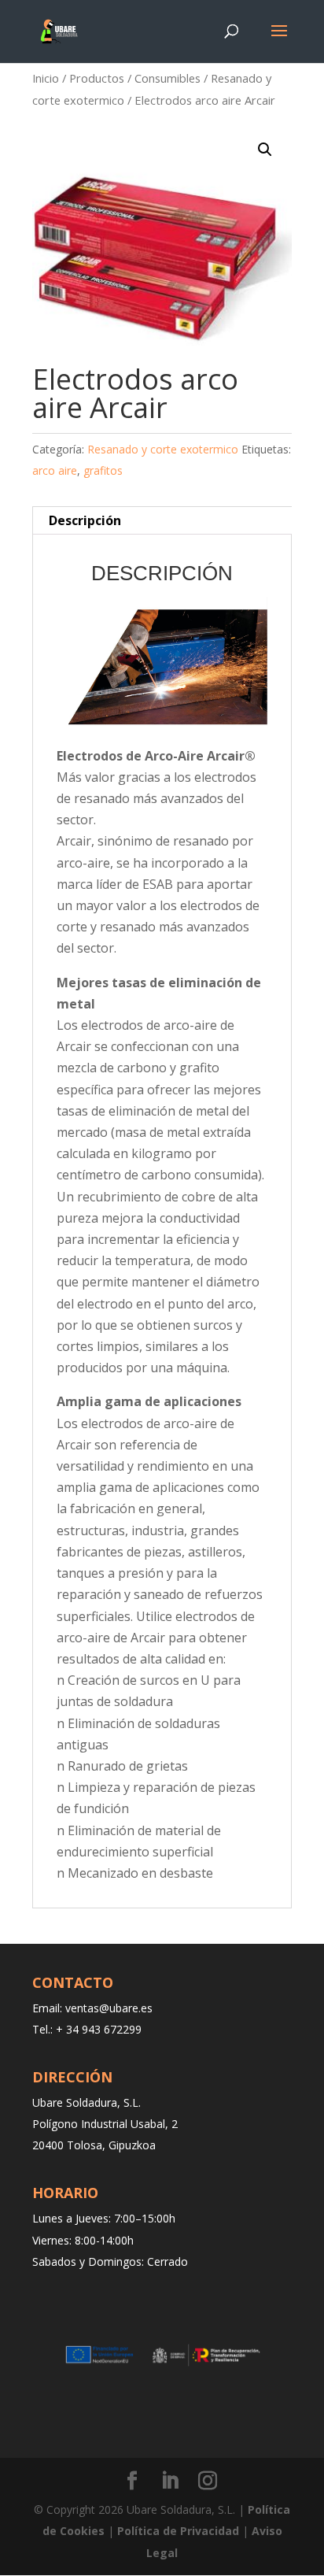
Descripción (85, 520)
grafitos (103, 470)
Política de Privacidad (178, 2531)
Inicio (46, 78)
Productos (97, 78)
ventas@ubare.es (109, 2008)
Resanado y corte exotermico (163, 449)
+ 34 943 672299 (99, 2029)
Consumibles (168, 78)
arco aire (55, 470)
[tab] (162, 520)
